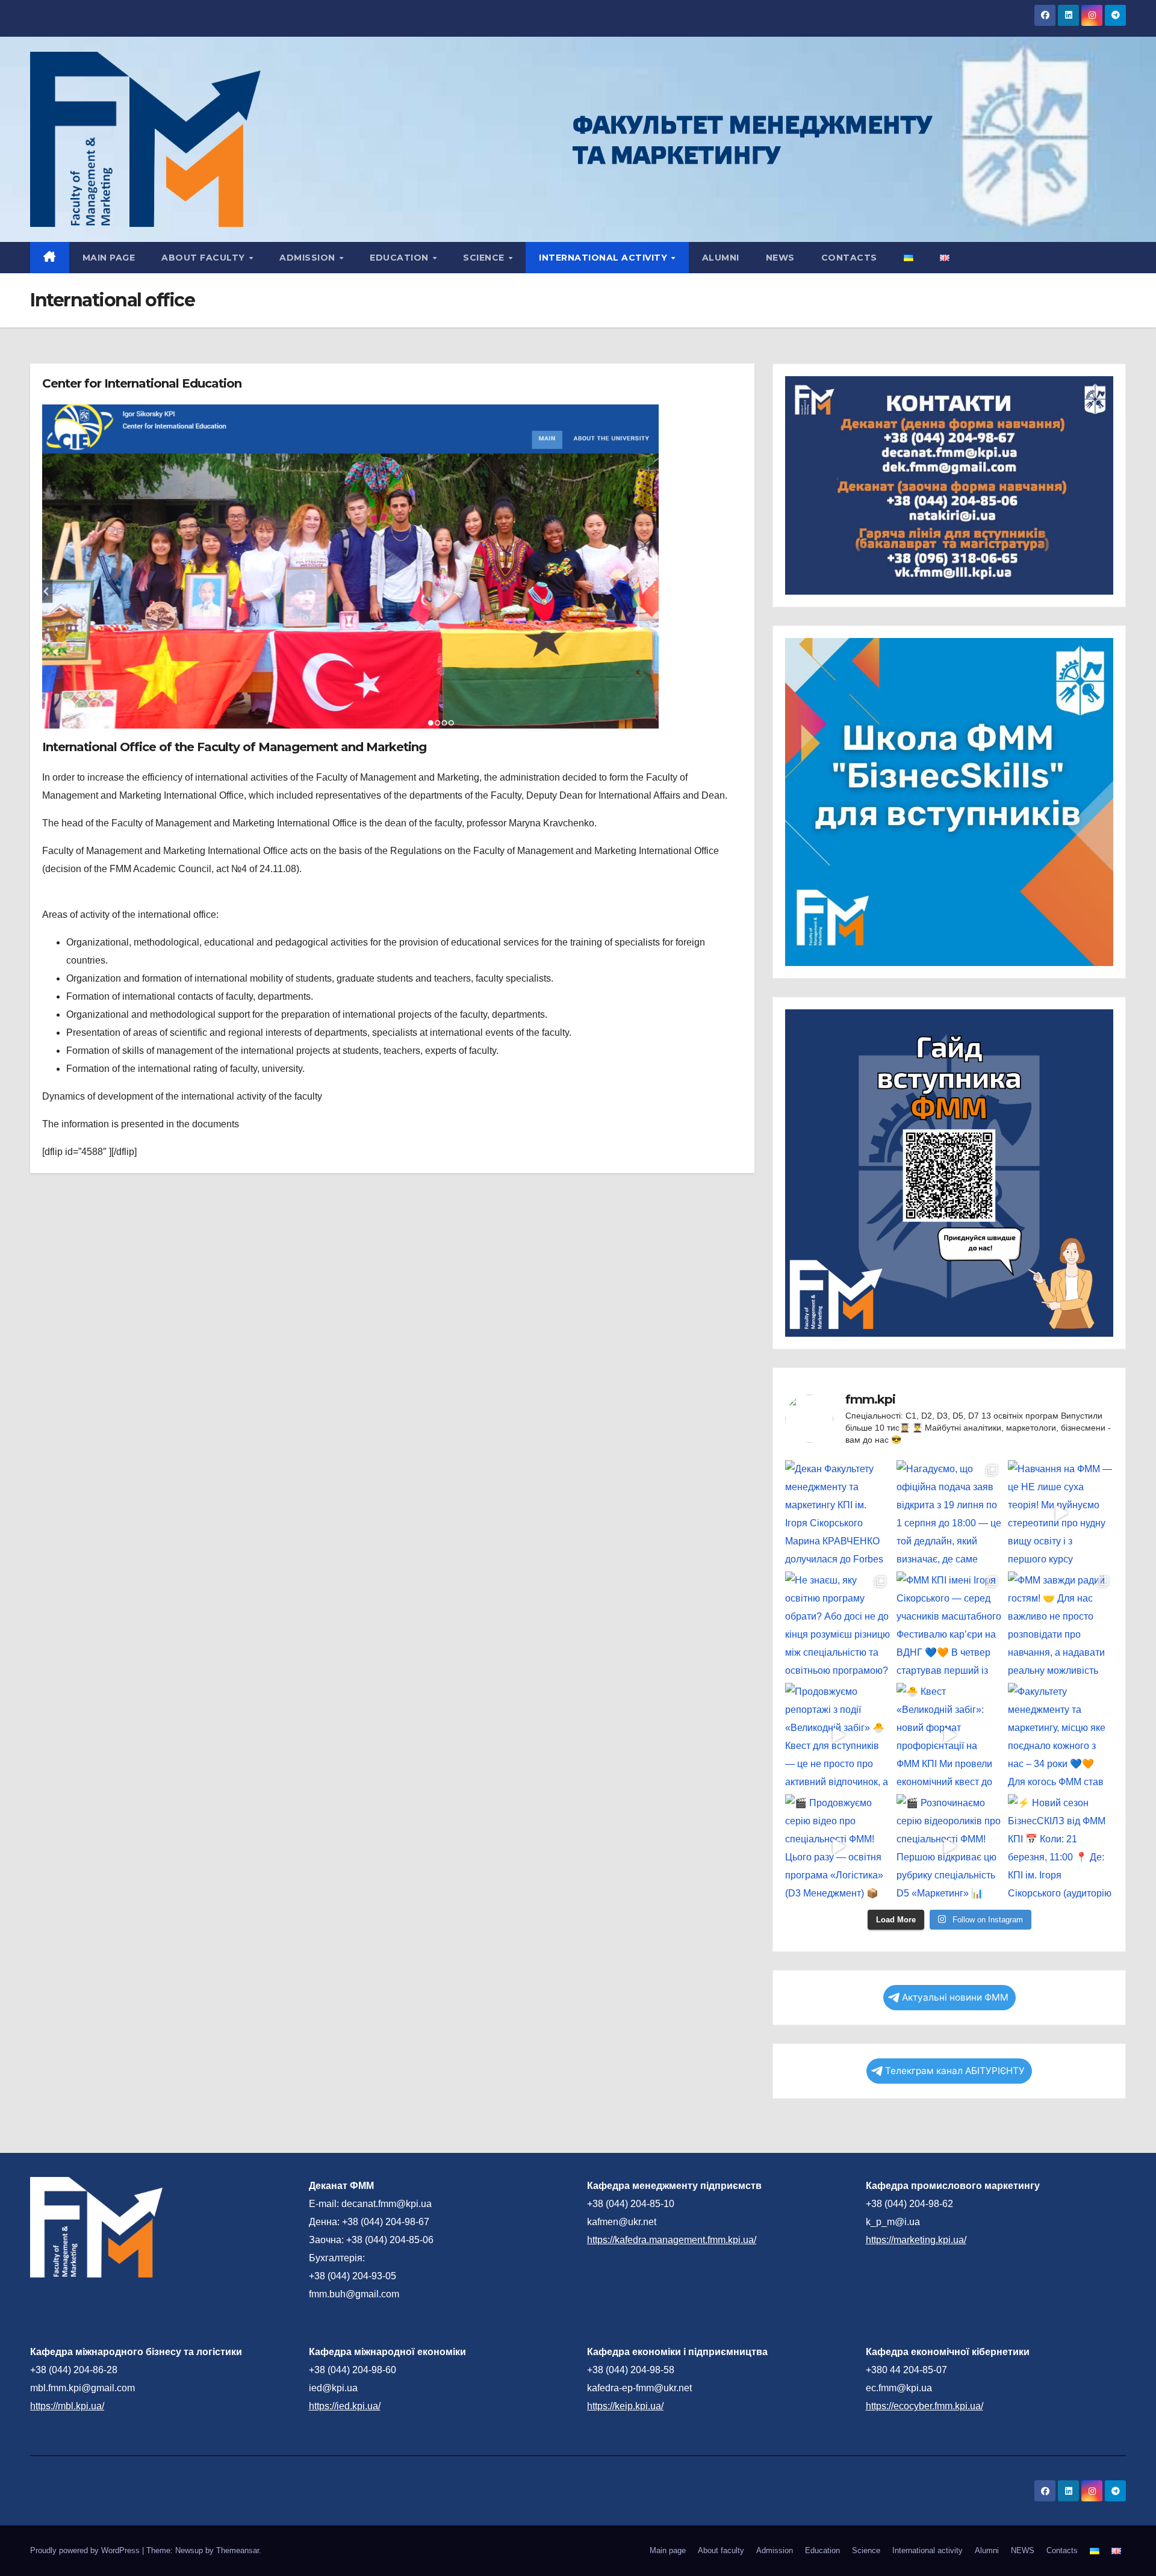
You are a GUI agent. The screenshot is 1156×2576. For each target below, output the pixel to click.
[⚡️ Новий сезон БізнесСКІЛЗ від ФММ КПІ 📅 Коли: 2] (1061, 1847)
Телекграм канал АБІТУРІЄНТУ (955, 2071)
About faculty (204, 258)
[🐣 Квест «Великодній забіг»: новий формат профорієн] (949, 1735)
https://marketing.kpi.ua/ (916, 2240)
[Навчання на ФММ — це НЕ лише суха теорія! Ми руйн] (1061, 1513)
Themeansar (238, 2550)
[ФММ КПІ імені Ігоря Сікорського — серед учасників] (949, 1624)
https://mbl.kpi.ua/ (67, 2406)
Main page (109, 258)
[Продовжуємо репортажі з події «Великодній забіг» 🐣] (838, 1735)
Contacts (849, 258)
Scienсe (485, 258)
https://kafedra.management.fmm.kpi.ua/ (672, 2240)
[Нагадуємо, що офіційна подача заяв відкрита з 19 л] (949, 1513)
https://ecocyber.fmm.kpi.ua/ (924, 2406)
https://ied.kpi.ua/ (345, 2406)
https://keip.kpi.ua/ (625, 2406)
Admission (309, 258)
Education (400, 258)
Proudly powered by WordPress (86, 2550)
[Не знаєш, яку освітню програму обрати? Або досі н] (838, 1624)
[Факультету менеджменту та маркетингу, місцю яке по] (1061, 1735)
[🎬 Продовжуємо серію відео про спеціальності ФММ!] (838, 1847)
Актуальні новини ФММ (955, 1997)
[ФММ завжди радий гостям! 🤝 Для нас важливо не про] (1061, 1624)
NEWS (780, 258)
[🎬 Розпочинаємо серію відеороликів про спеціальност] (949, 1847)
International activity (604, 258)
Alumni (721, 258)
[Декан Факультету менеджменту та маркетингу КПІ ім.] (838, 1513)
